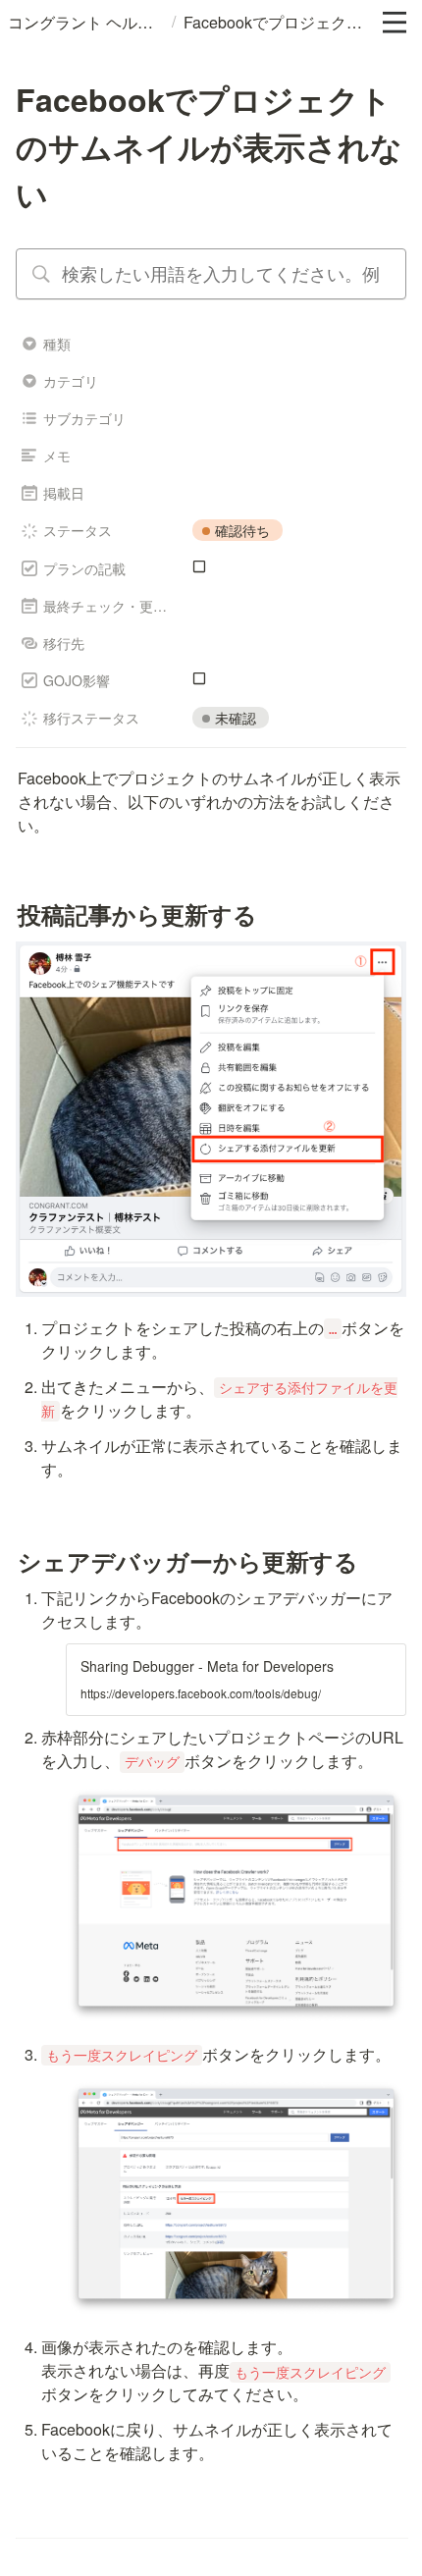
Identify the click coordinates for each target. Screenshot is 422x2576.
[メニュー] (395, 23)
